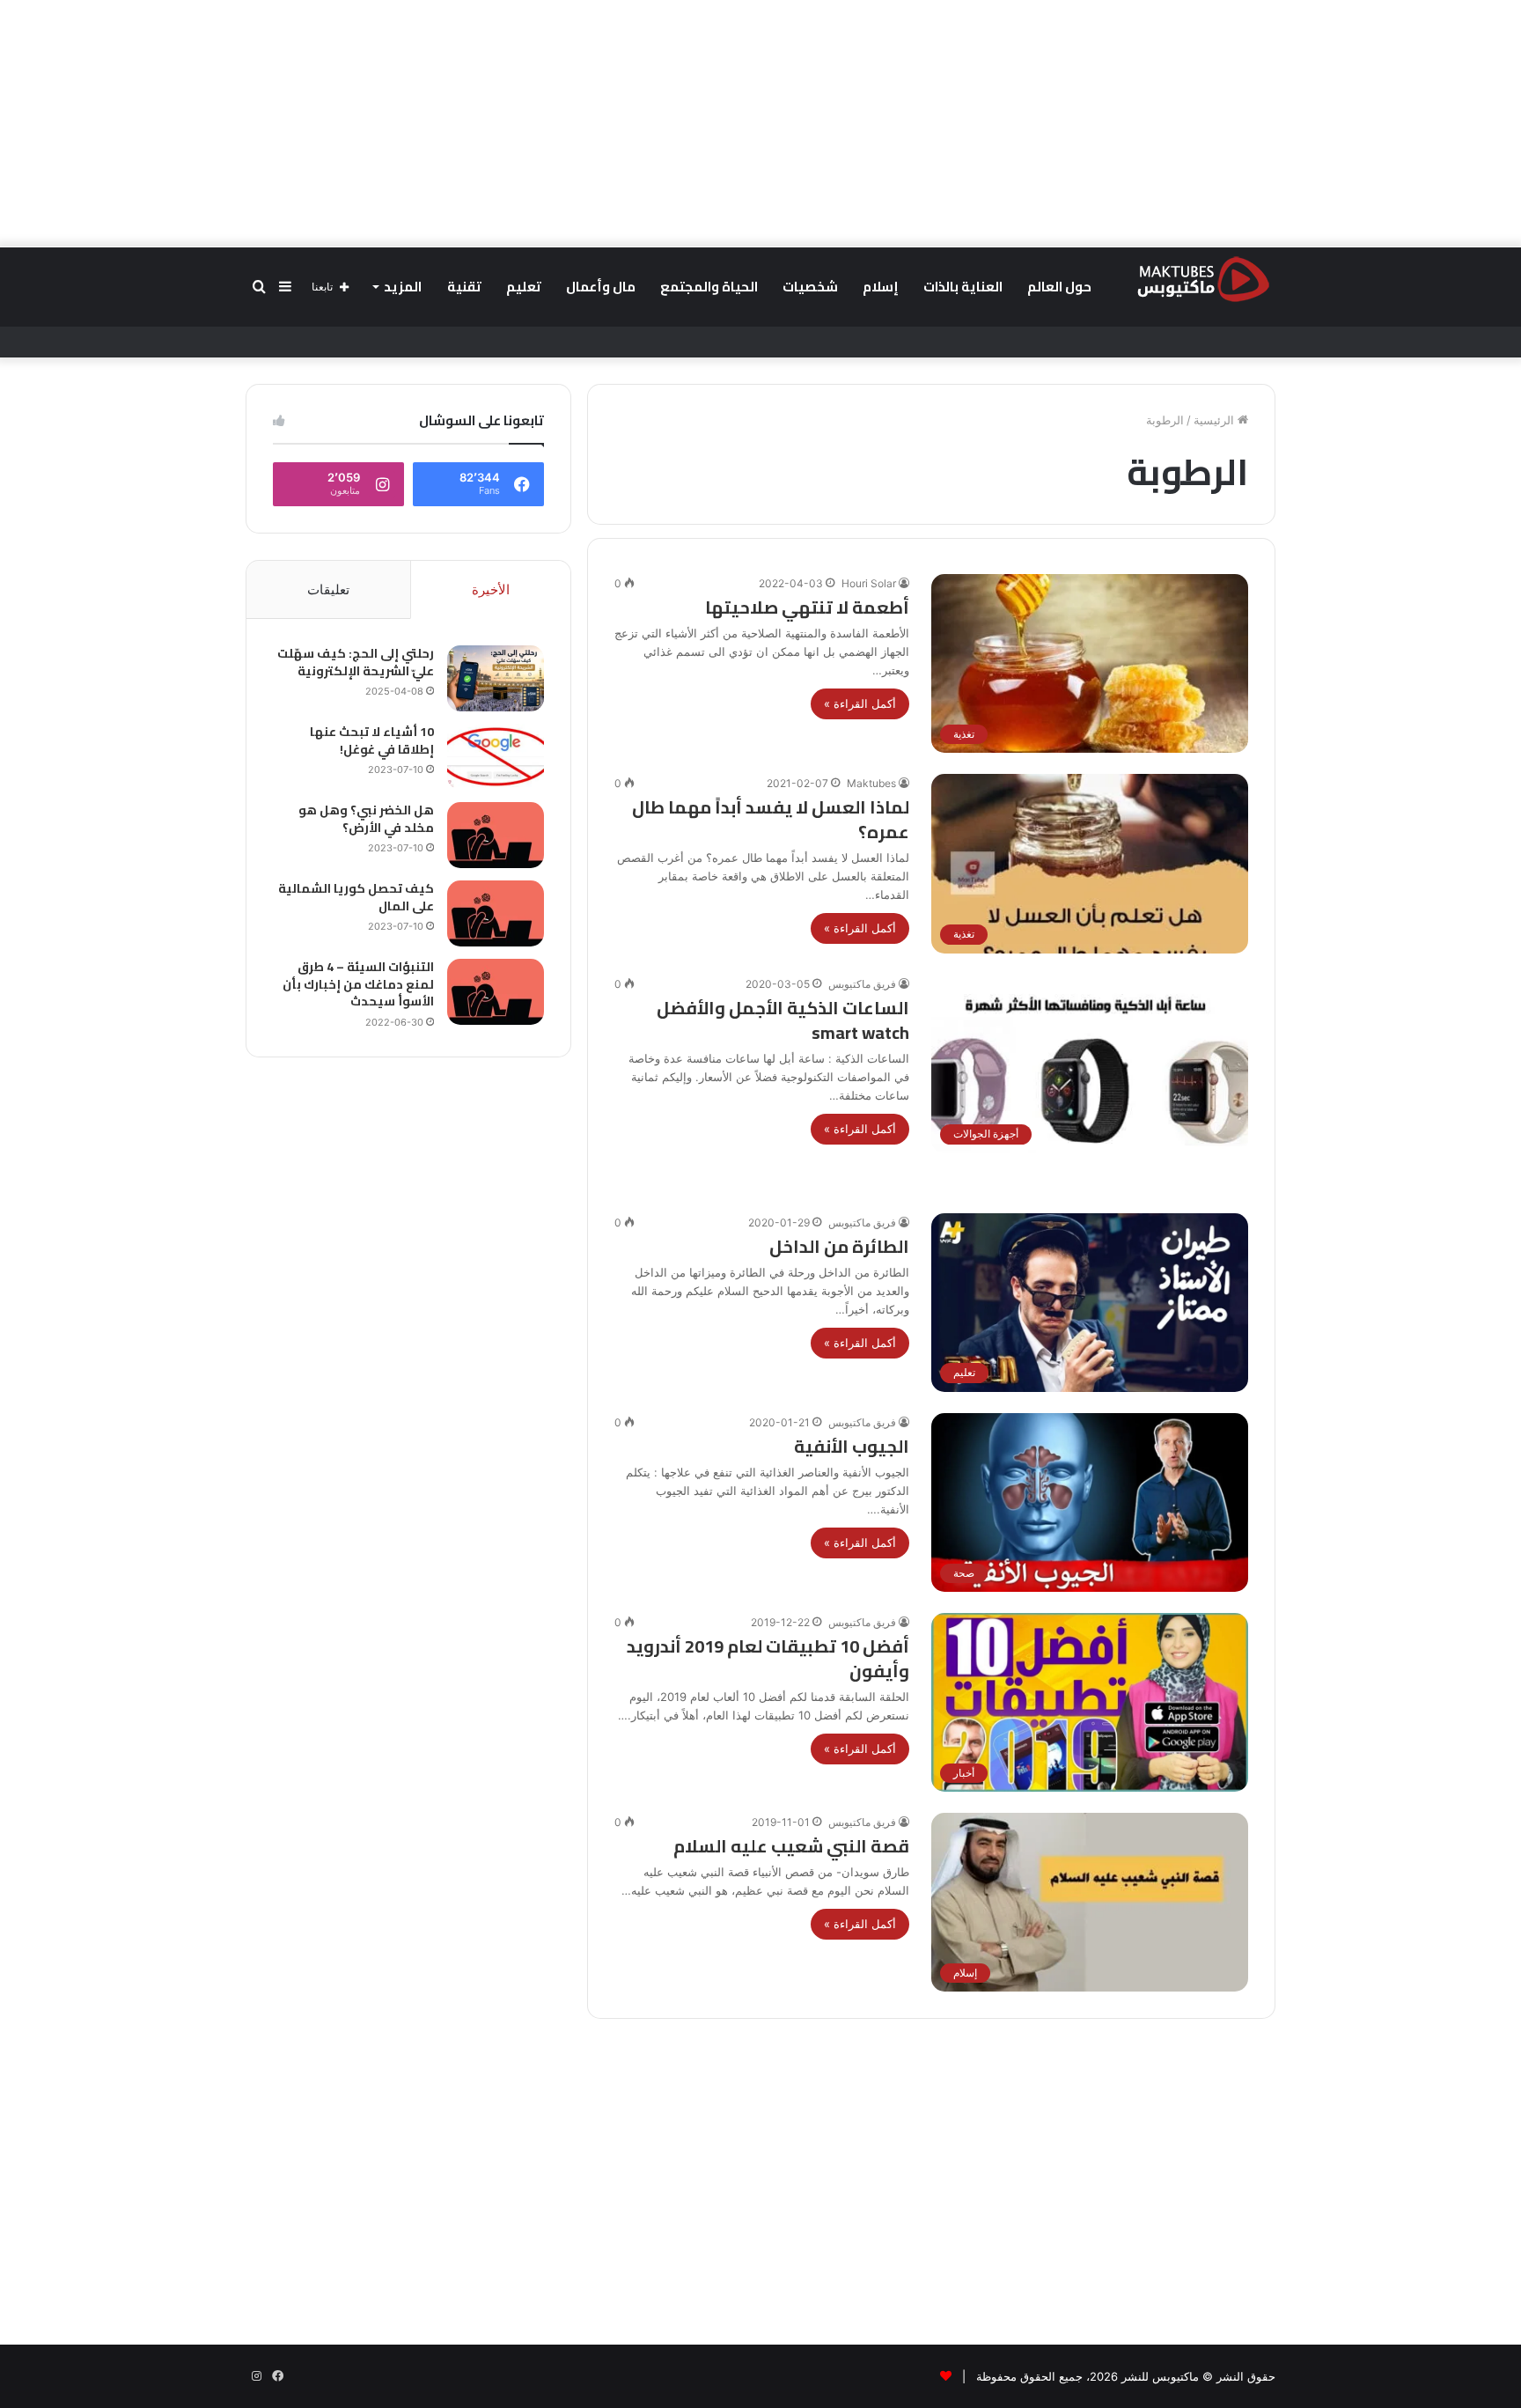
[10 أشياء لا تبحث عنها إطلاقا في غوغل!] (496, 757)
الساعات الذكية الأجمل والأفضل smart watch (783, 1020)
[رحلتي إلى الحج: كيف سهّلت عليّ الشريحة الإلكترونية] (496, 678)
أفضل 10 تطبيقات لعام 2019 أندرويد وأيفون (768, 1658)
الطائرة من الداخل (838, 1246)
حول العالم (1059, 287)
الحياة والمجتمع (709, 287)
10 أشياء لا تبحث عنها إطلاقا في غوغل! (372, 740)
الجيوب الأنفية (852, 1446)
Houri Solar (869, 583)
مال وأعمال (601, 287)
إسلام (881, 287)
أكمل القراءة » (860, 703)
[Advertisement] (760, 123)
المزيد (403, 287)
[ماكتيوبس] (1203, 278)
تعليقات (328, 589)
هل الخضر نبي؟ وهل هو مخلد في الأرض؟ (366, 819)
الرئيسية (1216, 420)
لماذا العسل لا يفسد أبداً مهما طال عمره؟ (771, 819)
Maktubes (871, 783)
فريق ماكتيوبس (862, 984)
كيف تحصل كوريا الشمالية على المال (356, 897)
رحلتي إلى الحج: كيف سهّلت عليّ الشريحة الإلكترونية (356, 662)
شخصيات (810, 287)
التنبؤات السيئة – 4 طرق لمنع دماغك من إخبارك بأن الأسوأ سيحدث (358, 984)
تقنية (464, 287)
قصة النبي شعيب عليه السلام (791, 1846)
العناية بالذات (963, 287)
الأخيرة (491, 589)
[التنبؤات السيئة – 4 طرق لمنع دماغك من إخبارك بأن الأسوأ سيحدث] (496, 992)
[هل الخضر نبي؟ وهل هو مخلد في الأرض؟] (496, 835)
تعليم (524, 287)
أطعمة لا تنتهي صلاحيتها (807, 607)
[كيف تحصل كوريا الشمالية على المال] (496, 913)
